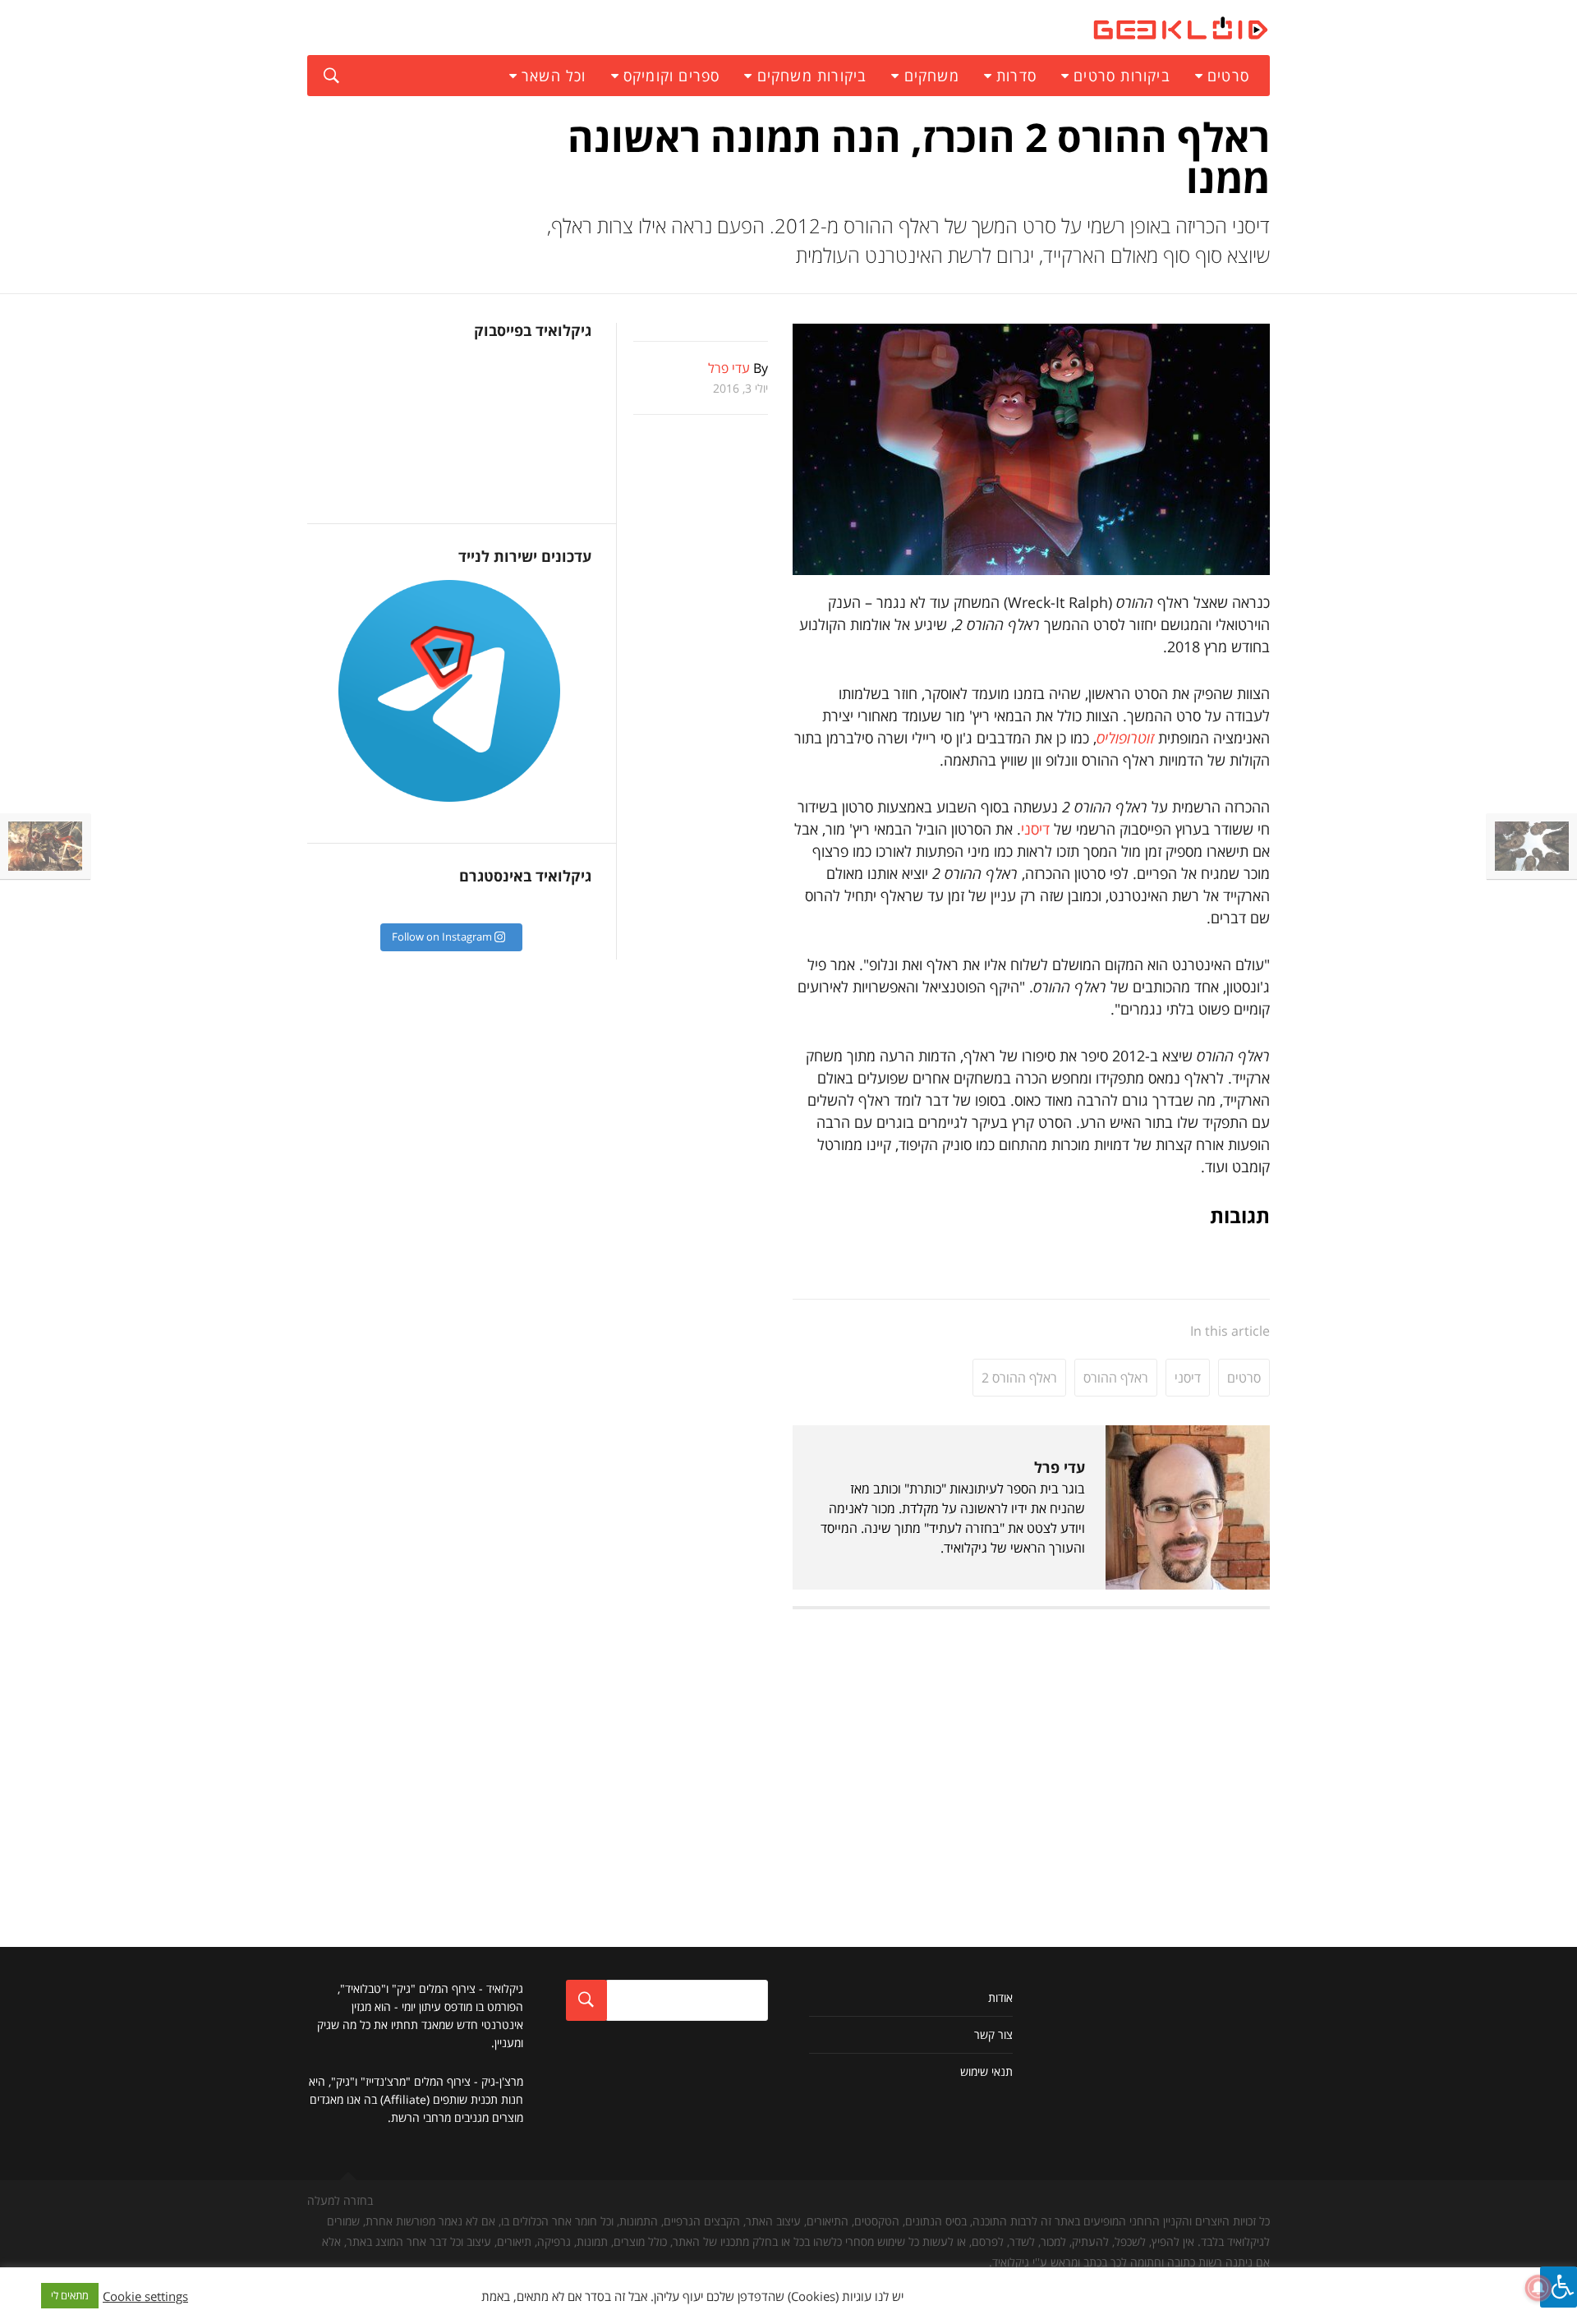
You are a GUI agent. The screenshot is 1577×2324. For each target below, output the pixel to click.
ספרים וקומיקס (672, 76)
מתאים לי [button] (70, 2295)
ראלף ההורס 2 (1019, 1378)
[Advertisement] (1031, 1741)
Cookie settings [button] (145, 2296)
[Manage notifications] (1538, 2288)
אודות (1000, 1997)
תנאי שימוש (986, 2071)
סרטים (1228, 76)
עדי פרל (1060, 1467)
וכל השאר (554, 76)
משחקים (932, 76)
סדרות (1016, 76)
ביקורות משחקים (812, 76)
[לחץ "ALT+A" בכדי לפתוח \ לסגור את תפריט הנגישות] (1559, 2287)
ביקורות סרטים (1122, 76)
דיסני (1035, 829)
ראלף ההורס (1116, 1378)
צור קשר (993, 2034)
